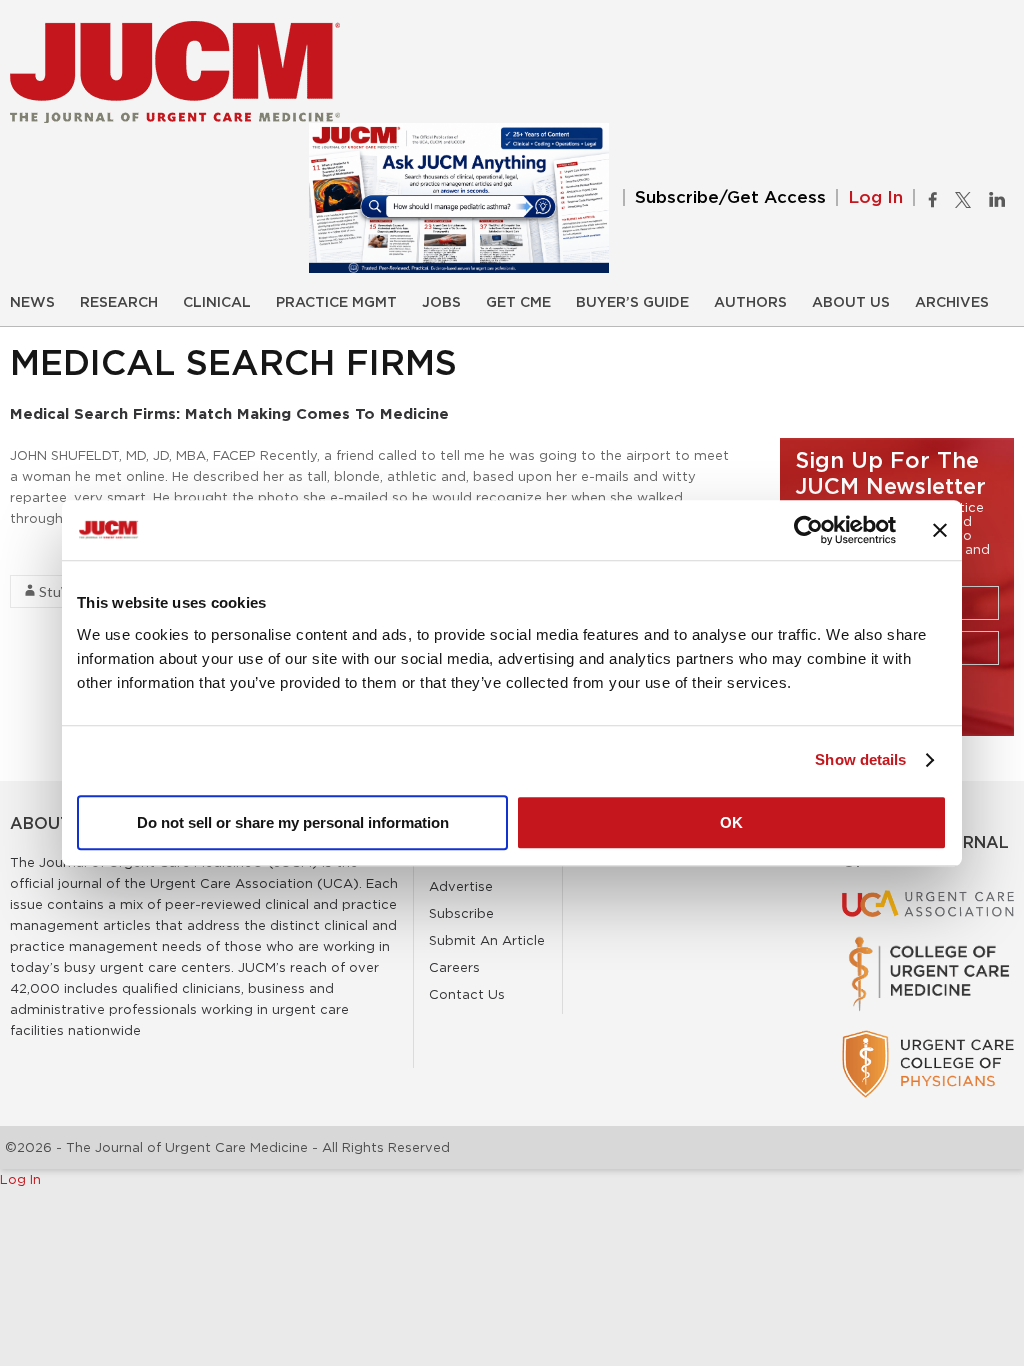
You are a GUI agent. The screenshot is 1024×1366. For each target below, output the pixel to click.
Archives (952, 303)
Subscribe (461, 913)
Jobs (441, 303)
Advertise (461, 886)
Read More (45, 554)
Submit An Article (487, 940)
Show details (860, 759)
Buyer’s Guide (632, 303)
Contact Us (467, 994)
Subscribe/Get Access (730, 197)
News (32, 303)
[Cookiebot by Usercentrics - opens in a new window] (808, 530)
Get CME (518, 303)
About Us (851, 303)
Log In (875, 197)
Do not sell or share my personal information (293, 822)
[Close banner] (940, 530)
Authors (750, 303)
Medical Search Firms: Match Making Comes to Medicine (229, 413)
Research (119, 303)
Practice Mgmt (336, 303)
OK (731, 822)
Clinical (217, 303)
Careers (454, 967)
